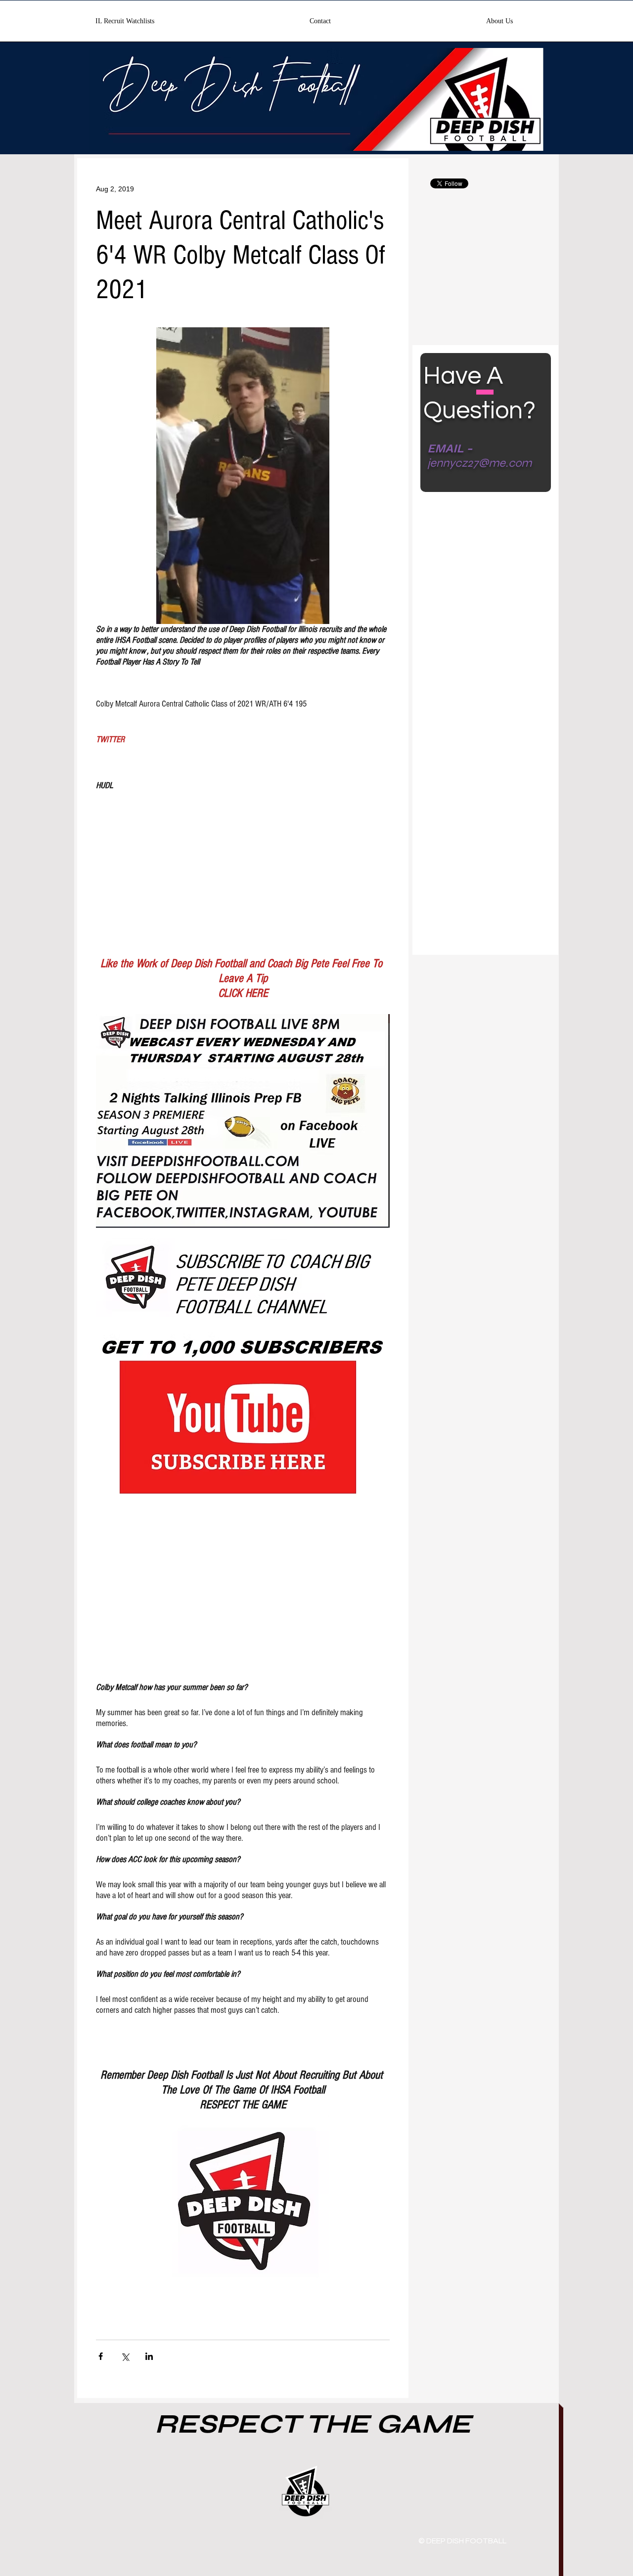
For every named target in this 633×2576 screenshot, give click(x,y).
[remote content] (243, 865)
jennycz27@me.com (479, 463)
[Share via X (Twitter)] (125, 2356)
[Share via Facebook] (101, 2356)
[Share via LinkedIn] (149, 2356)
